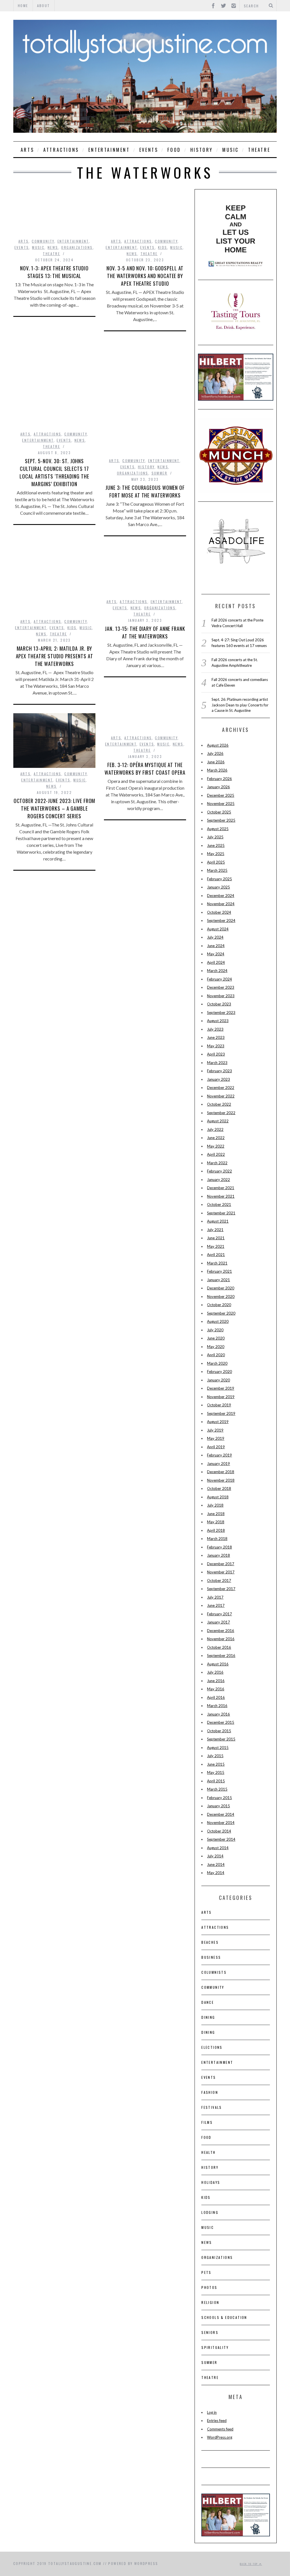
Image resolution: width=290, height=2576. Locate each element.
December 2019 (221, 1388)
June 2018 (216, 1514)
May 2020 (216, 1347)
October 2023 (219, 1004)
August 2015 (218, 1748)
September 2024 (221, 920)
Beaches (210, 1942)
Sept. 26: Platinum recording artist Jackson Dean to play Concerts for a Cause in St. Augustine (240, 705)
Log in (212, 2412)
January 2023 (218, 1079)
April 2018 (216, 1530)
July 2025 (215, 837)
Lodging (210, 2212)
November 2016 (221, 1639)
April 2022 (216, 1154)
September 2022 (221, 1113)
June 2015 (216, 1764)
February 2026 (219, 779)
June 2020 (216, 1338)
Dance (208, 2002)
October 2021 (219, 1204)
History (202, 150)
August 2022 (218, 1121)
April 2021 (216, 1255)
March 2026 (217, 770)
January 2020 (218, 1380)
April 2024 (216, 962)
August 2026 (218, 745)
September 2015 (221, 1739)
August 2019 (218, 1422)
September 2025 (221, 820)
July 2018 (215, 1505)
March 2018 (217, 1539)
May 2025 (216, 854)
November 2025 (221, 804)
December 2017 (221, 1564)
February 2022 (219, 1171)
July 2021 (215, 1230)
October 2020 (219, 1305)
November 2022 (221, 1096)
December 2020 (221, 1288)
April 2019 (216, 1447)
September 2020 (221, 1313)
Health (208, 2152)
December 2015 (221, 1722)
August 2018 (218, 1497)
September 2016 (221, 1656)
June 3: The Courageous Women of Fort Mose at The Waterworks (145, 491)
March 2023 (217, 1063)
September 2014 (221, 1839)
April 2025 (216, 862)
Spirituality (215, 2347)
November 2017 (221, 1572)
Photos (209, 2287)
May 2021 (216, 1246)
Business (211, 1957)
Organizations (77, 247)
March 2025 (217, 870)
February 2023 (219, 1071)
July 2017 (215, 1597)
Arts (27, 150)
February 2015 (219, 1798)
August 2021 (218, 1221)
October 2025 (219, 812)
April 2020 (216, 1355)
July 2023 (215, 1029)
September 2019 (221, 1413)
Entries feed (217, 2421)
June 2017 (216, 1605)
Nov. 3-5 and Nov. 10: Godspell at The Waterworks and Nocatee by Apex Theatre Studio (145, 276)
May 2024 (216, 954)
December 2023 (221, 987)
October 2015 (219, 1731)
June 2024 (216, 946)
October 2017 (219, 1580)
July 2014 (215, 1856)
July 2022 (215, 1129)
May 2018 (216, 1522)
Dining (208, 2017)
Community (43, 241)
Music (231, 150)
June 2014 (216, 1864)
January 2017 (218, 1622)
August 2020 (218, 1321)
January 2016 (218, 1714)
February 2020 (219, 1372)
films (207, 2122)
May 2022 (216, 1146)
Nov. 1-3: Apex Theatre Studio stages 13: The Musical (54, 272)
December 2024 (221, 896)
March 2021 (217, 1263)
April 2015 (216, 1781)
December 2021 (221, 1188)
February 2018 (219, 1547)
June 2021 (216, 1238)
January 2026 (218, 787)
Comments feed (220, 2429)
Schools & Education (224, 2317)
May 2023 (216, 1046)
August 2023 (218, 1021)
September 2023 (221, 1013)
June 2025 (216, 845)
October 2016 (219, 1647)
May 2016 (216, 1689)
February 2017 (219, 1614)
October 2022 (219, 1104)
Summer (159, 473)
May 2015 (216, 1772)
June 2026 (216, 762)
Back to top (250, 2564)
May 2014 (216, 1873)
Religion (210, 2302)
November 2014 (221, 1823)
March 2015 (217, 1789)
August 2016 (218, 1664)
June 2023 (216, 1037)
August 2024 (218, 929)
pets (206, 2272)
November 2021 (221, 1196)
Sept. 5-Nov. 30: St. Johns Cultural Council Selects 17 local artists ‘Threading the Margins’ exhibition (54, 472)
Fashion (210, 2092)
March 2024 (217, 971)
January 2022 (218, 1180)
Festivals (212, 2107)
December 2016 (221, 1631)
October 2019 (219, 1405)
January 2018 (218, 1555)
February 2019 (219, 1455)
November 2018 (221, 1480)
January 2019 (218, 1464)
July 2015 (215, 1756)
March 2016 (217, 1706)
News (53, 247)
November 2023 (221, 996)
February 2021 (219, 1271)
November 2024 (221, 904)
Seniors (210, 2332)
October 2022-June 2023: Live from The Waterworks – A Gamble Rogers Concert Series (55, 808)
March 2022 (217, 1163)
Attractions (61, 150)
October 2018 (219, 1488)
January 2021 (218, 1280)
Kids (163, 247)
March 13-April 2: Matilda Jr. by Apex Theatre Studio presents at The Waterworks (55, 656)
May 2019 (216, 1438)
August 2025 (218, 829)
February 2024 (219, 979)
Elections (212, 2047)
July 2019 (215, 1430)
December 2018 (221, 1472)
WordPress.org (220, 2437)
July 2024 (215, 937)
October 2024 (219, 912)
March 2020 (217, 1363)
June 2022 (216, 1138)
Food (174, 150)
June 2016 (216, 1681)
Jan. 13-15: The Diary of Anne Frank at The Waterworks (145, 632)
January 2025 (218, 887)
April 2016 (216, 1697)
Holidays (211, 2182)
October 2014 (219, 1831)
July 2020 (215, 1330)
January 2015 (218, 1806)
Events (149, 150)
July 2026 (215, 753)
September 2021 (221, 1213)
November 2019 (221, 1397)
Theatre (259, 150)
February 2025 (219, 879)
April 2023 (216, 1054)
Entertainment (109, 150)
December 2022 (221, 1088)
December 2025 (221, 795)
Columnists (214, 1972)
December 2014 (221, 1814)
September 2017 (221, 1589)
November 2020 (221, 1296)
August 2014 (218, 1848)
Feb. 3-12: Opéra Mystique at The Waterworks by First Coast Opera (145, 769)
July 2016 (215, 1672)
